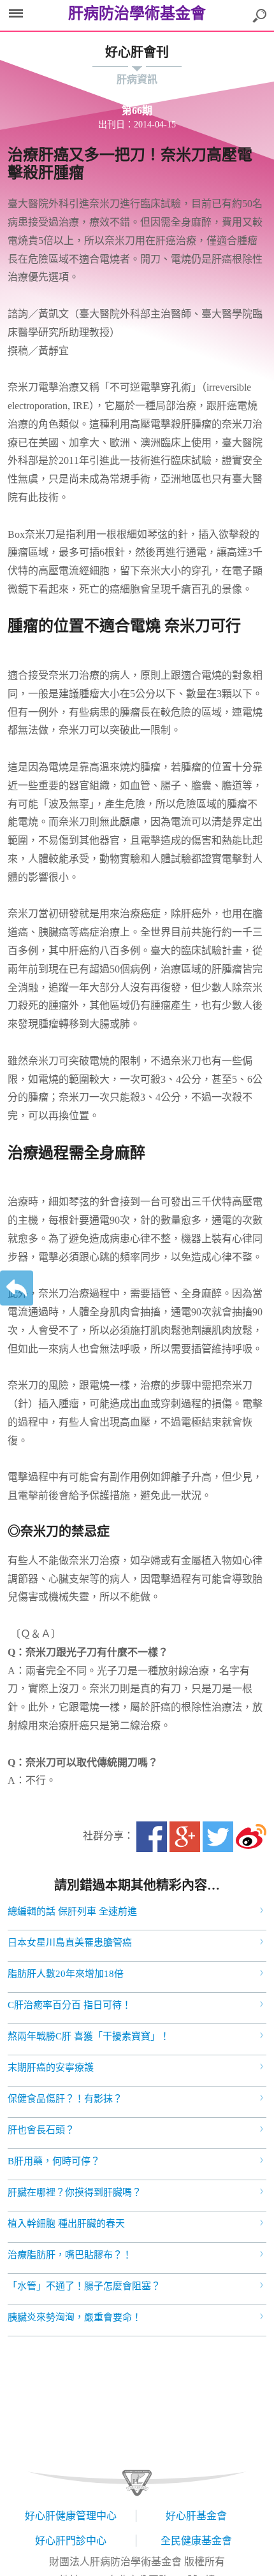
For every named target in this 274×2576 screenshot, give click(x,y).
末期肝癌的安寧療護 (51, 2067)
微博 (251, 1837)
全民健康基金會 (196, 2541)
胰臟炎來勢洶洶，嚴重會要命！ (75, 2317)
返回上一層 (17, 1288)
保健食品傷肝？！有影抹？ (65, 2099)
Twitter (218, 1837)
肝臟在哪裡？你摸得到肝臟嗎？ (75, 2192)
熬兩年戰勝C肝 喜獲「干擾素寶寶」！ (89, 2036)
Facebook (152, 1837)
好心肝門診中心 (71, 2541)
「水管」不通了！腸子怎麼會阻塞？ (84, 2286)
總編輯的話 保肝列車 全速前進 (72, 1911)
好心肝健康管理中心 (71, 2516)
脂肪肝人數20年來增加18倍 (66, 1974)
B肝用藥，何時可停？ (54, 2161)
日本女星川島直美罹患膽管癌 (70, 1943)
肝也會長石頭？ (41, 2130)
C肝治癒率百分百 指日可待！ (69, 2005)
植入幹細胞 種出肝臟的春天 (66, 2224)
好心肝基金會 (196, 2516)
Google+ (185, 1837)
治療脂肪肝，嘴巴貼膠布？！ (70, 2255)
